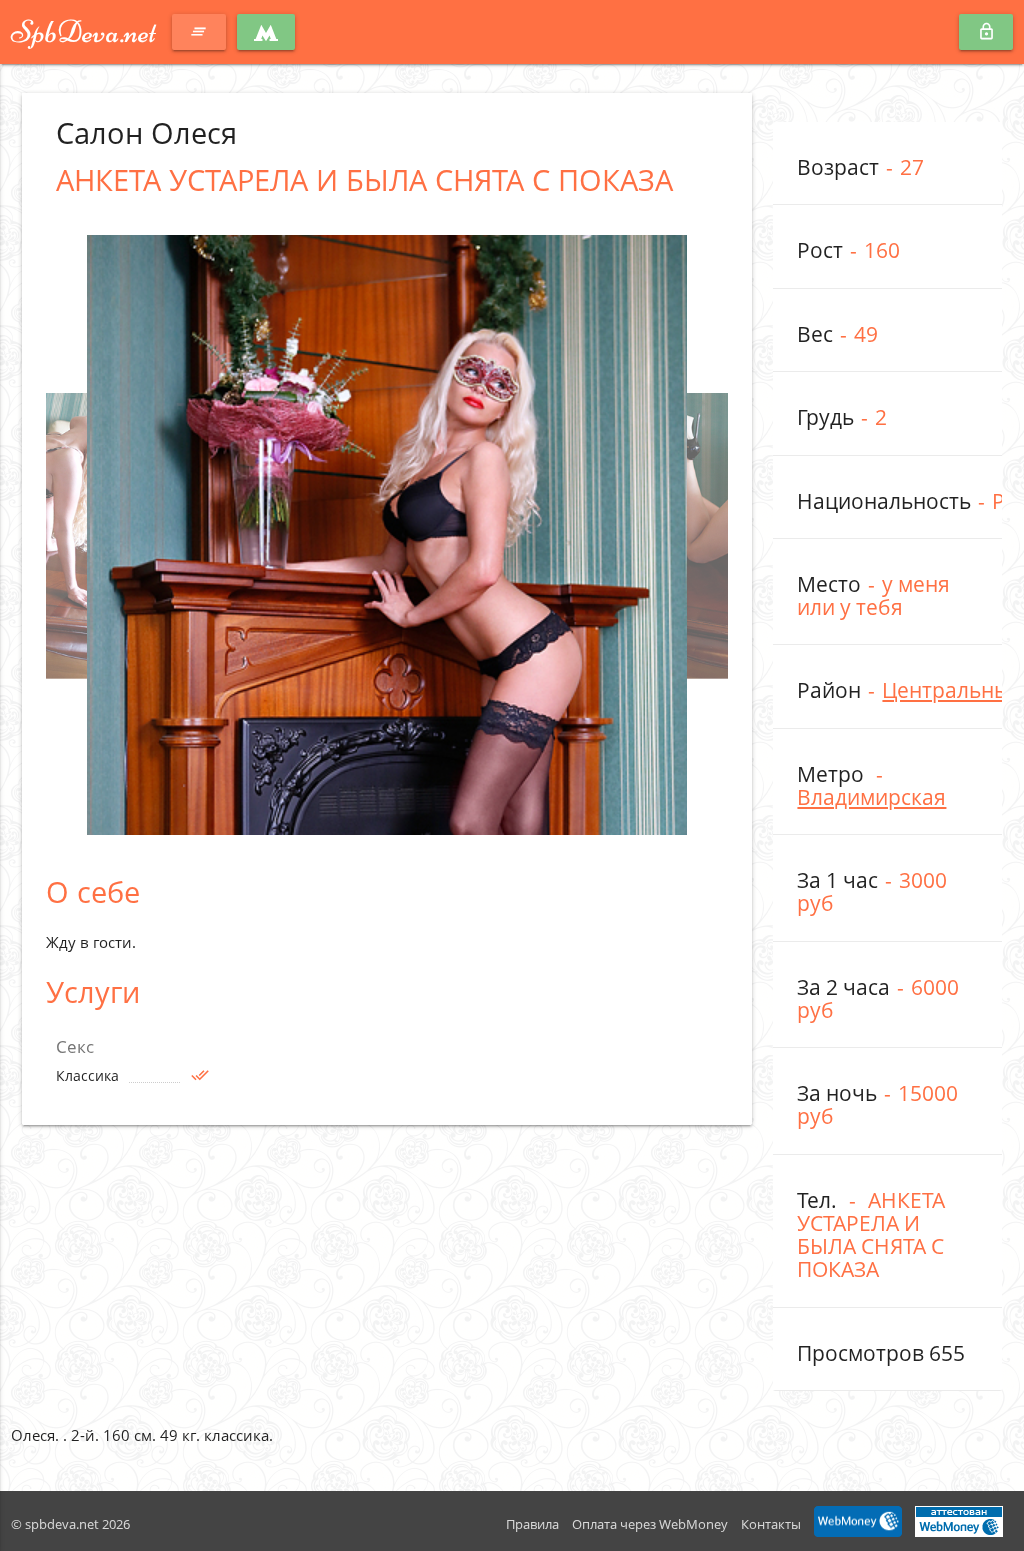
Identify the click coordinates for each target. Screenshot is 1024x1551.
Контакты (771, 1524)
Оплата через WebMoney (650, 1524)
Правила (532, 1524)
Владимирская (871, 797)
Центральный (952, 690)
